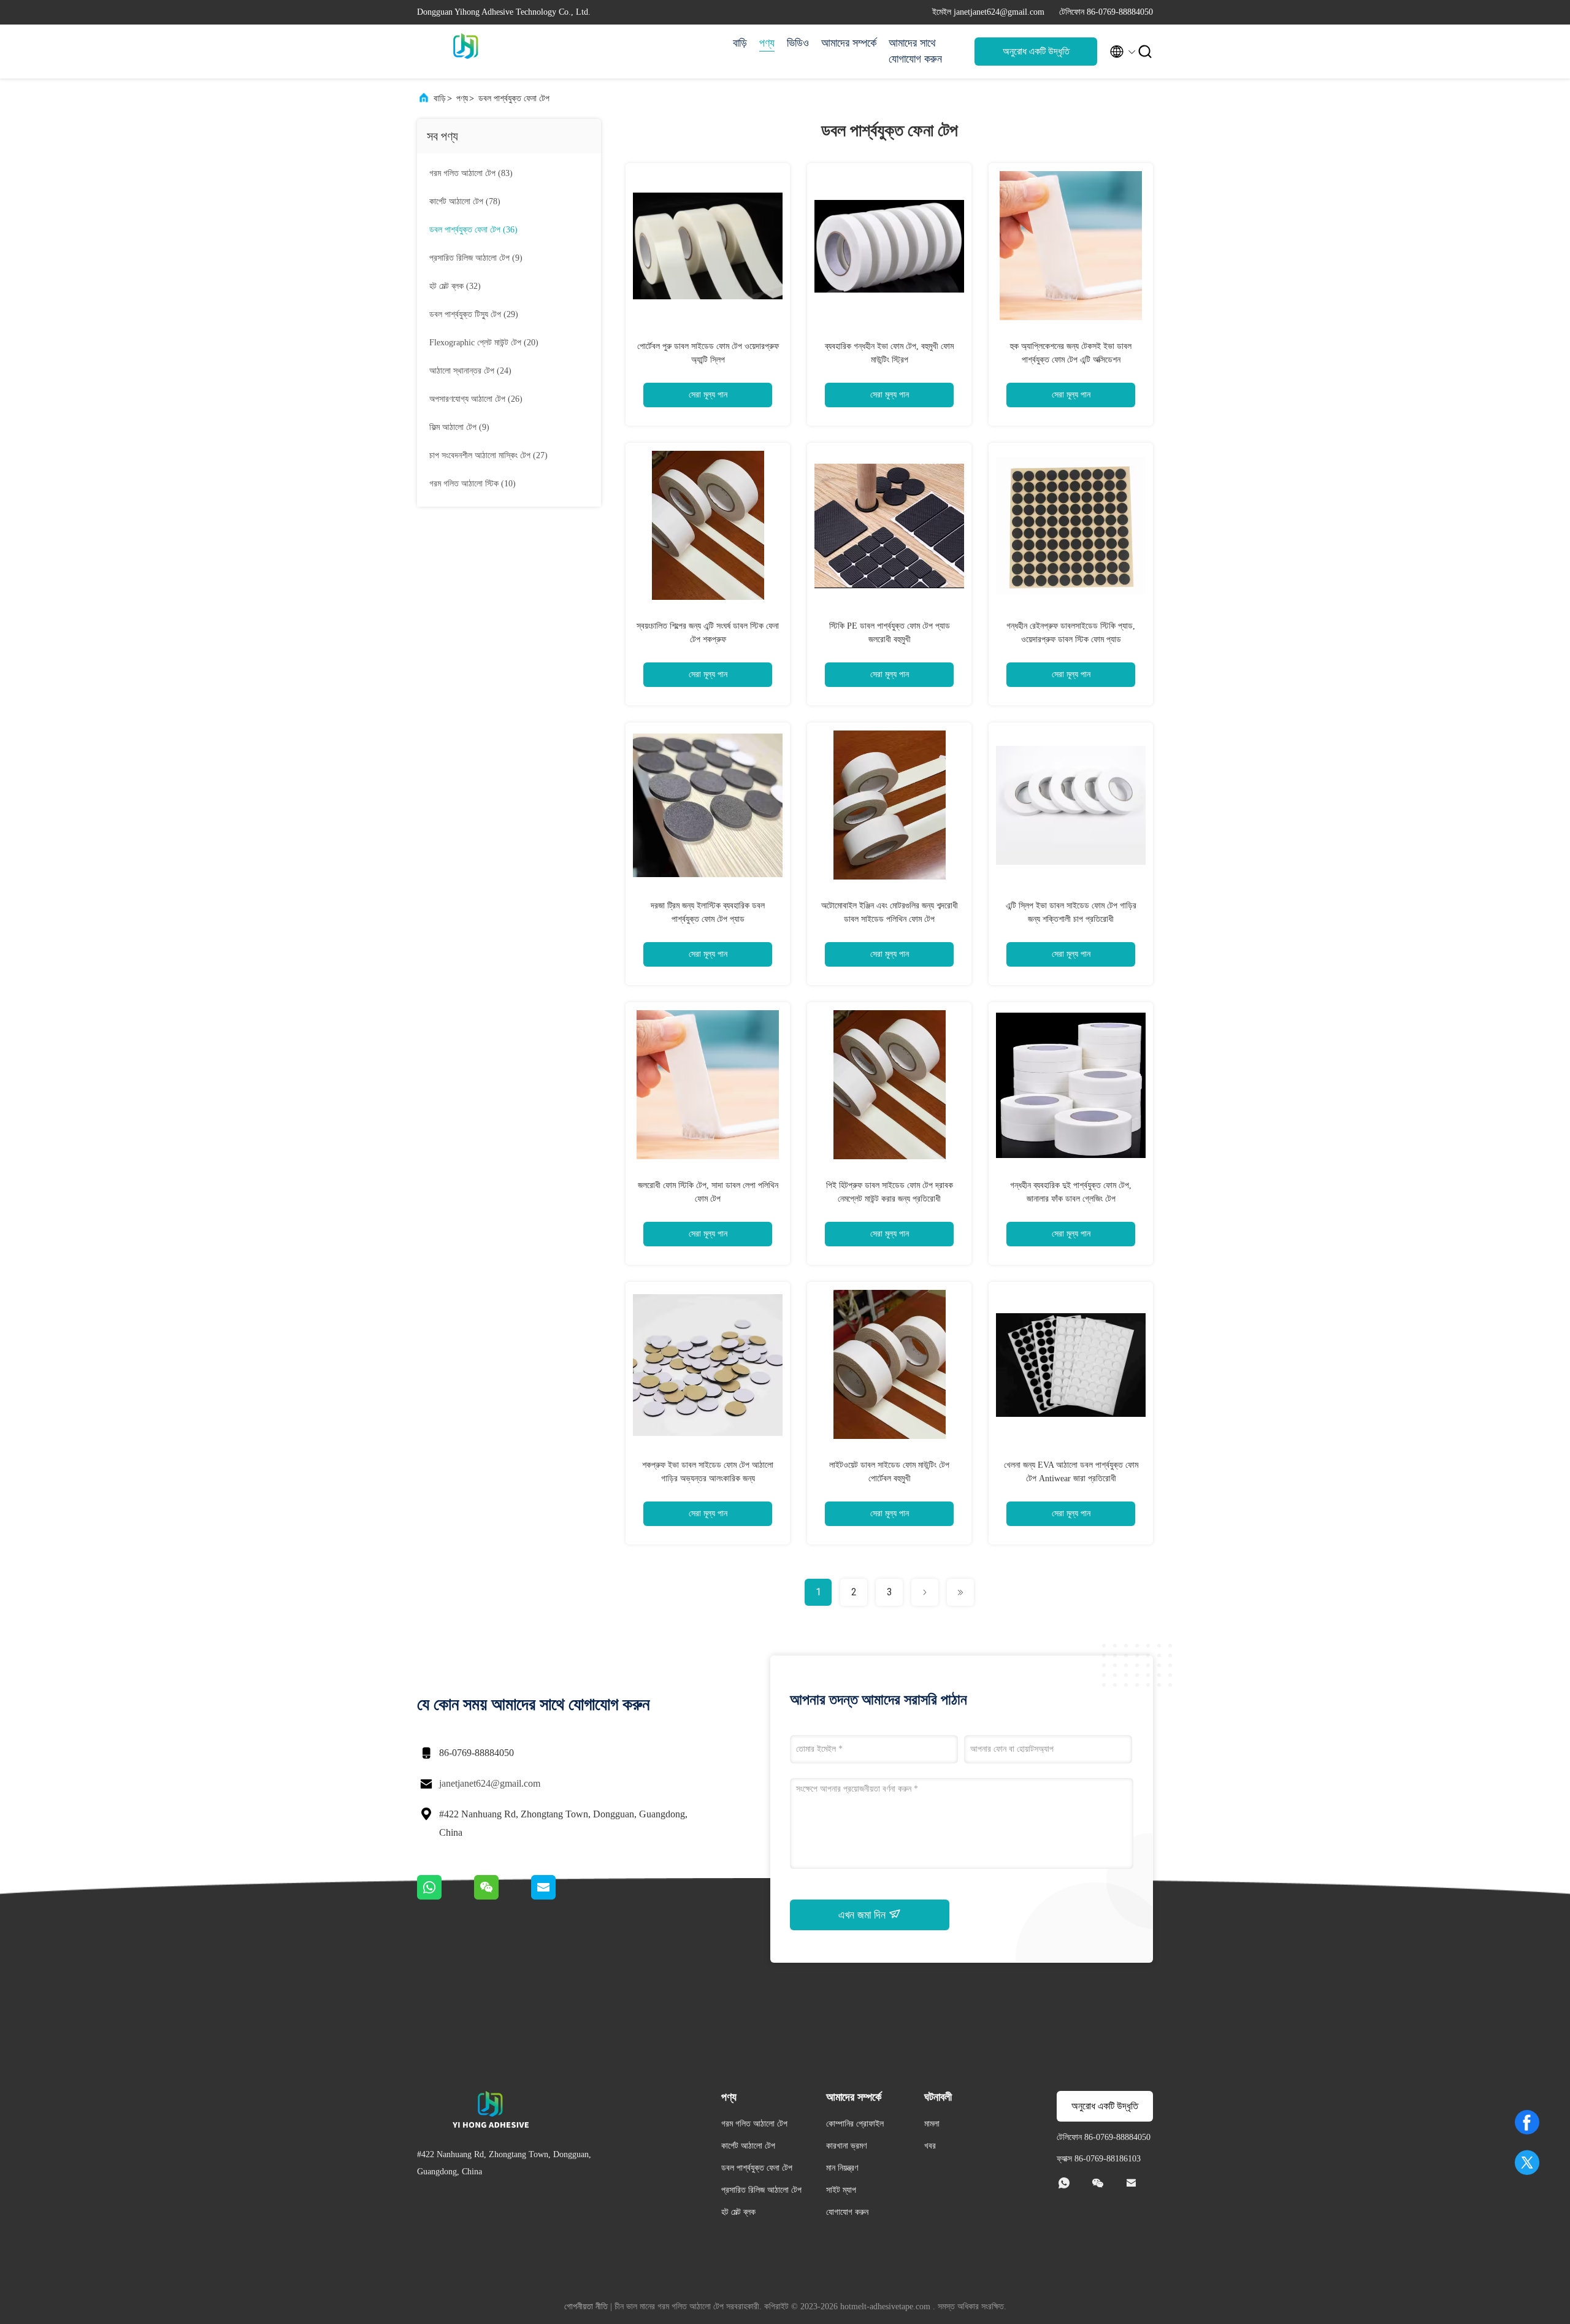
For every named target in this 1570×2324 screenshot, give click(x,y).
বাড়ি (740, 43)
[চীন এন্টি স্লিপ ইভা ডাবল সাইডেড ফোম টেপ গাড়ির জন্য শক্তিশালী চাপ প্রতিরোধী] (1071, 805)
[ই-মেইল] (559, 1896)
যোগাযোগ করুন (847, 2212)
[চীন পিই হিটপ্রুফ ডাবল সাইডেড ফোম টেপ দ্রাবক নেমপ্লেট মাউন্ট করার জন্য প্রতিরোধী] (889, 1084)
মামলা (932, 2124)
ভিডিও (798, 43)
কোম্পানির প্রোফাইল (855, 2124)
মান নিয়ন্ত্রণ (842, 2168)
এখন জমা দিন (863, 1915)
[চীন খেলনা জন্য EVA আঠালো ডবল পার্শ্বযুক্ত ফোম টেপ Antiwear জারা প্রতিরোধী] (1071, 1364)
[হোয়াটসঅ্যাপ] (446, 1896)
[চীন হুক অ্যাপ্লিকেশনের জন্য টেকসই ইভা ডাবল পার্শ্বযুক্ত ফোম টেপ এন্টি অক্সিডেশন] (1071, 245)
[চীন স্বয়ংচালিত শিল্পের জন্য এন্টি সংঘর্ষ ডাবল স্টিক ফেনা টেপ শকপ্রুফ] (708, 525)
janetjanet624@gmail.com (490, 1783)
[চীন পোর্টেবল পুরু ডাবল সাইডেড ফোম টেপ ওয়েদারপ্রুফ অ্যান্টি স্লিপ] (708, 245)
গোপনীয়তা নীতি (586, 2307)
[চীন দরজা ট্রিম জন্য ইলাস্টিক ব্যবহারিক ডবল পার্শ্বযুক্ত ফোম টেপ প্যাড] (708, 805)
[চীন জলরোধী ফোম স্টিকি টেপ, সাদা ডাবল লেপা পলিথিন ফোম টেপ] (708, 1084)
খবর (930, 2146)
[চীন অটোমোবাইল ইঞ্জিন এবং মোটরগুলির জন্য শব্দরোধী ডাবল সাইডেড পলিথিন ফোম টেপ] (889, 805)
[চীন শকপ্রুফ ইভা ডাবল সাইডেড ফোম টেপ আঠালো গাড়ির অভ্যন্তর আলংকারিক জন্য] (708, 1364)
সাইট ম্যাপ (841, 2190)
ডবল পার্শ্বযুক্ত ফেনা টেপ (514, 98)
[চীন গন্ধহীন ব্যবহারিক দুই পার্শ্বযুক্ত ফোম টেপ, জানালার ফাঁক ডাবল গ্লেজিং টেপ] (1071, 1084)
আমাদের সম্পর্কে (849, 43)
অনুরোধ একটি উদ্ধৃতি (1036, 51)
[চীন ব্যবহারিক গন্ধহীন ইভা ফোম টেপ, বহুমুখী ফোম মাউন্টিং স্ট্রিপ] (889, 245)
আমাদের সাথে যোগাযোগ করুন (915, 51)
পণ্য (767, 43)
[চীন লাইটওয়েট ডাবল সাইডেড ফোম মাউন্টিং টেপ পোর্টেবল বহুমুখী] (889, 1364)
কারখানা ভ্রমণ (846, 2146)
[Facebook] (1527, 2122)
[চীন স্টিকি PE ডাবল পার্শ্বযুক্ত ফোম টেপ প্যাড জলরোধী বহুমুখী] (889, 525)
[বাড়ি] (466, 52)
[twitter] (1527, 2163)
